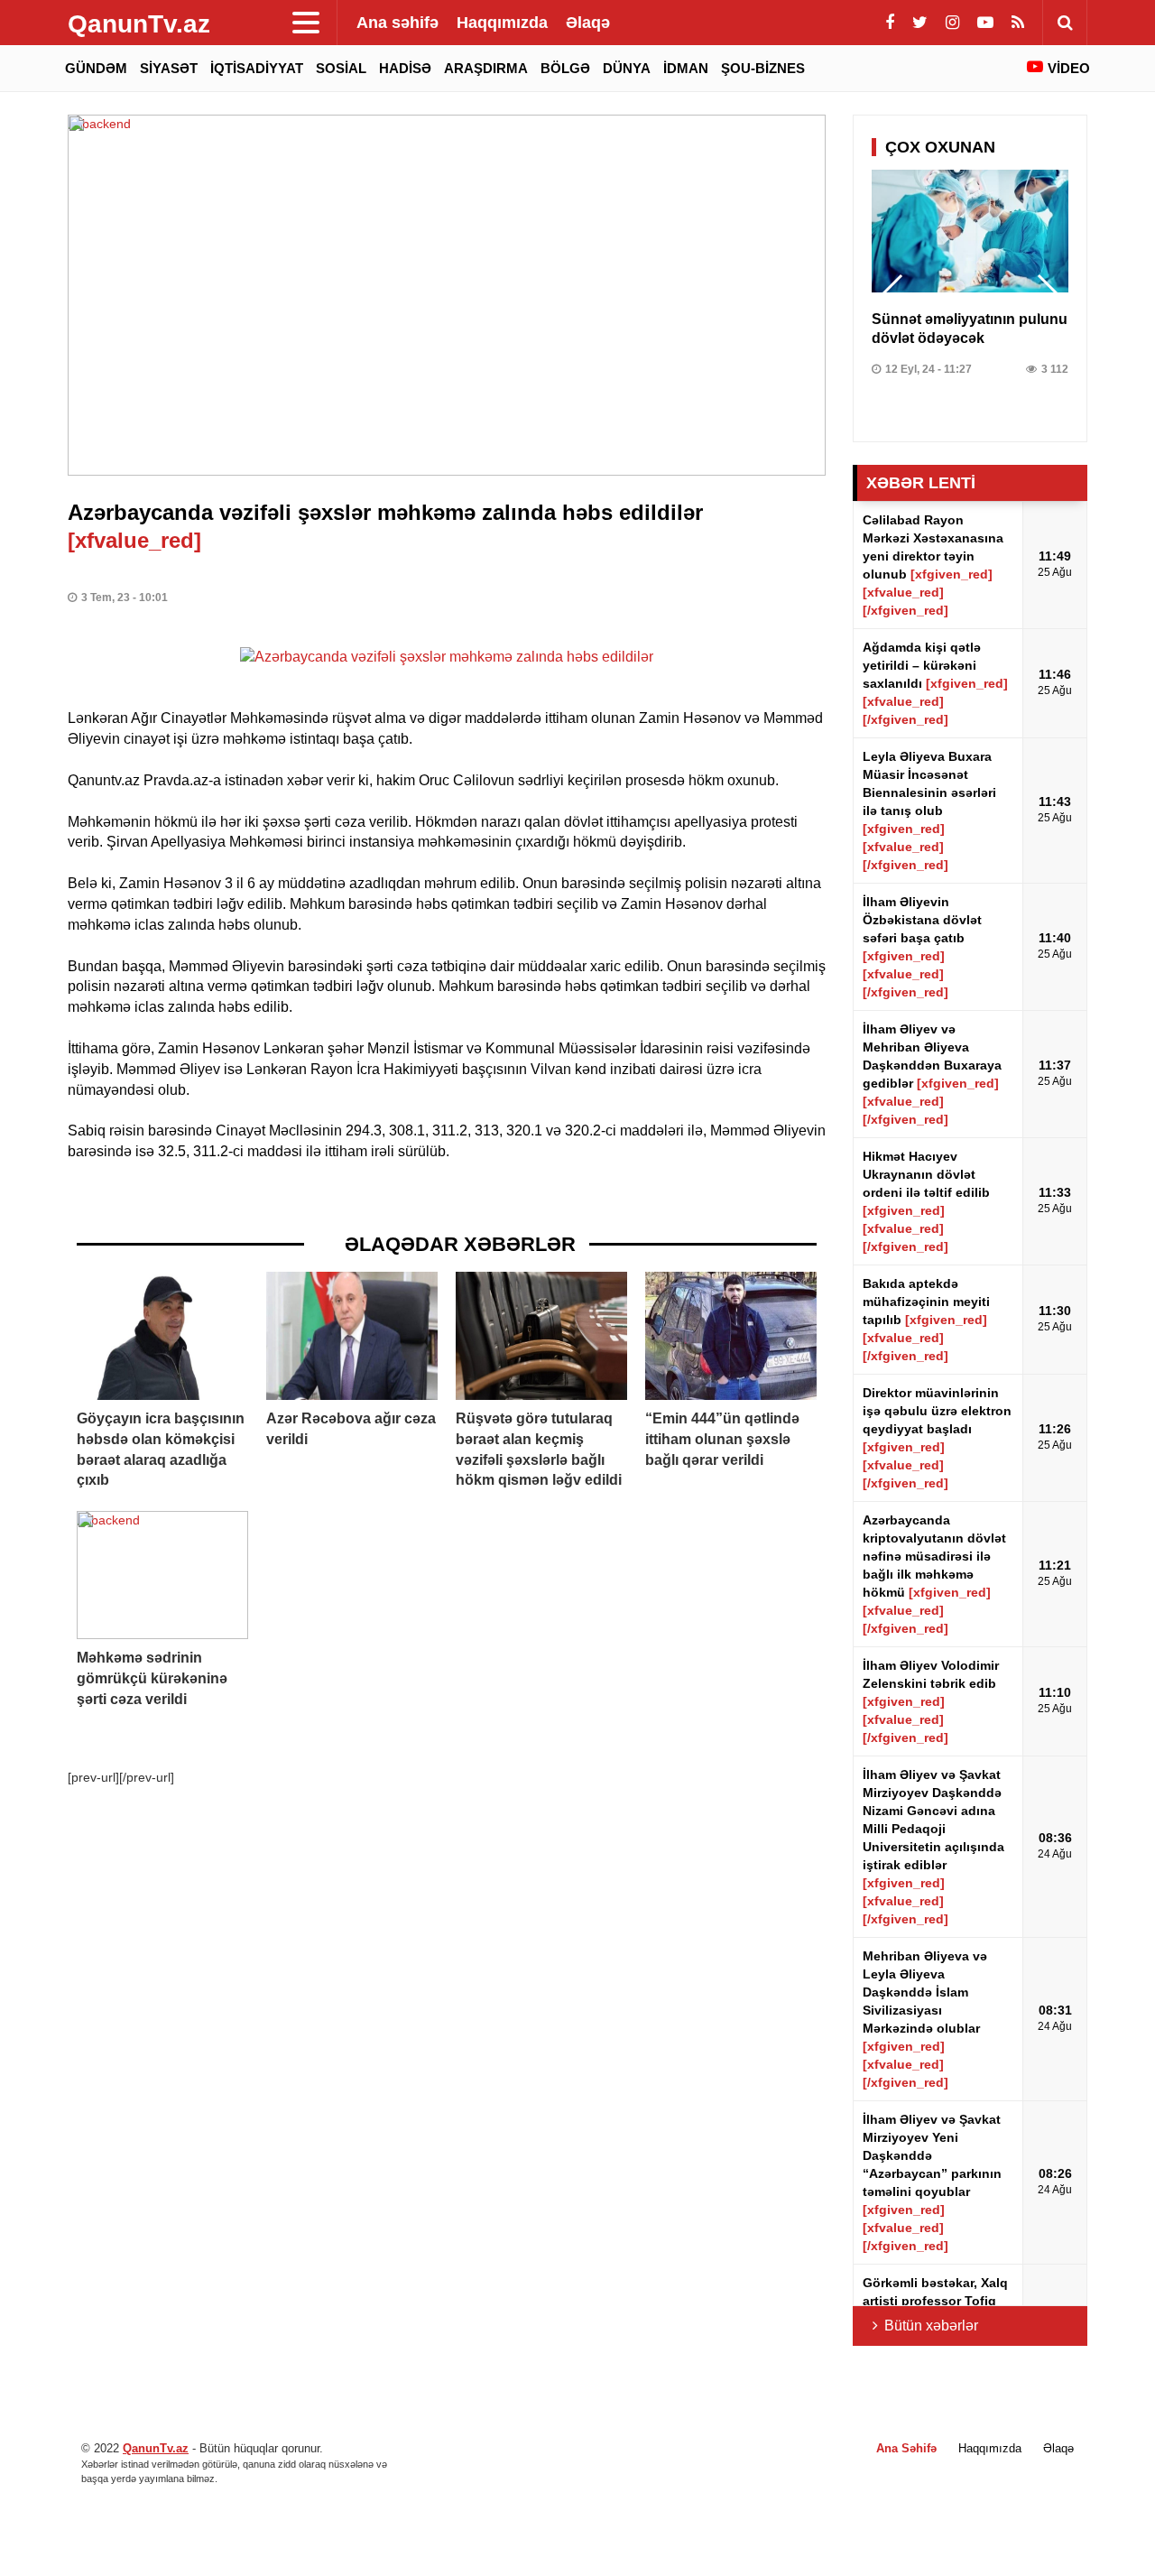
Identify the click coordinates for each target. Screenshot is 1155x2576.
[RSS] (1018, 23)
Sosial (341, 68)
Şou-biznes (763, 68)
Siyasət (169, 68)
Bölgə (565, 68)
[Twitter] (920, 23)
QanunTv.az (156, 2448)
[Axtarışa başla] (1065, 23)
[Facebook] (890, 23)
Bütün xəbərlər (931, 2326)
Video (1069, 68)
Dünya (627, 68)
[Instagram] (952, 23)
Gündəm (96, 68)
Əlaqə (588, 23)
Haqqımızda (502, 23)
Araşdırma (486, 68)
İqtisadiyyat (257, 68)
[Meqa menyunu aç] (306, 23)
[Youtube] (985, 23)
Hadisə (405, 68)
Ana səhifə (397, 23)
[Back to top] (1104, 2525)
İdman (686, 68)
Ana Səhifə (906, 2448)
